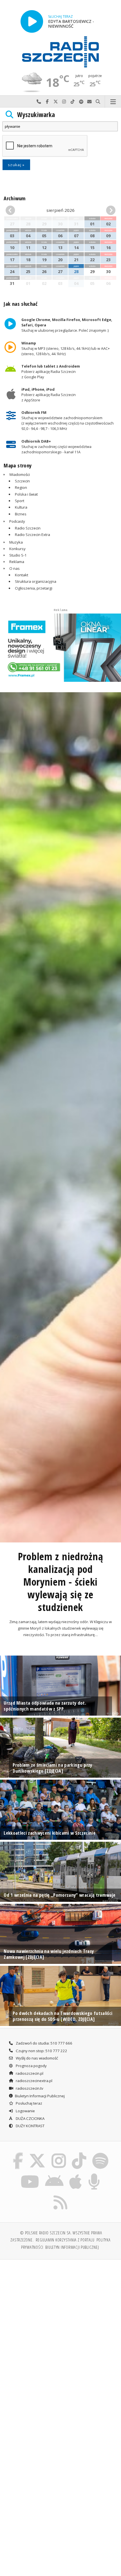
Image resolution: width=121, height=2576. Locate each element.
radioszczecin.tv (29, 2088)
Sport (20, 501)
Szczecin (22, 481)
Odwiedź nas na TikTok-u (73, 102)
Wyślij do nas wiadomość (89, 102)
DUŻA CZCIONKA (30, 2118)
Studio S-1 (18, 555)
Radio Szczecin (28, 528)
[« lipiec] (14, 210)
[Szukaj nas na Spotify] (100, 2154)
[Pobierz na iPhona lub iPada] (76, 2175)
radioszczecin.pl (29, 2073)
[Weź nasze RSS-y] (61, 2195)
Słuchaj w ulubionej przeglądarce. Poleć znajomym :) (67, 325)
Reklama (17, 562)
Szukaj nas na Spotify (81, 102)
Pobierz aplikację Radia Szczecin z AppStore (49, 395)
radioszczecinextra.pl (34, 2081)
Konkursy (17, 549)
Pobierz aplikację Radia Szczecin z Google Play (51, 371)
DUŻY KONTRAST (30, 2126)
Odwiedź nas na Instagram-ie (64, 102)
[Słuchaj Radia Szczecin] (32, 21)
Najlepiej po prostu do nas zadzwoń (39, 102)
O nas (14, 568)
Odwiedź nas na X (56, 102)
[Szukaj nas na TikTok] (79, 2154)
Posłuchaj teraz (29, 2103)
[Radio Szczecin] (60, 52)
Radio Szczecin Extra (33, 535)
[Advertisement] (60, 2328)
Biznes (21, 514)
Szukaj (98, 102)
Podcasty (17, 521)
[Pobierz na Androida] (54, 2175)
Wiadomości (20, 474)
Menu (113, 102)
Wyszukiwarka (36, 115)
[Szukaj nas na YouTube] (30, 2175)
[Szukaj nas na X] (37, 2154)
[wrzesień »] (107, 210)
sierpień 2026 (60, 210)
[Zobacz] (60, 648)
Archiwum (14, 198)
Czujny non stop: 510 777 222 (41, 2051)
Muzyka (16, 542)
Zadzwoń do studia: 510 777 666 (44, 2043)
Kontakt (22, 575)
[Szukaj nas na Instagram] (59, 2154)
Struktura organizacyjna (36, 581)
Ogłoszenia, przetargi (34, 588)
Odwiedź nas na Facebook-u (47, 102)
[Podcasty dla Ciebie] (94, 2175)
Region (21, 487)
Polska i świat (26, 494)
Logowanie (25, 2111)
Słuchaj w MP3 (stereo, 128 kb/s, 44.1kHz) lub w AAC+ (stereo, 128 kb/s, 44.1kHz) (66, 348)
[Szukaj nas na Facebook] (18, 2154)
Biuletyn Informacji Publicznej (40, 2096)
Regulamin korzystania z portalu (65, 2240)
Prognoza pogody (31, 2066)
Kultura (21, 507)
